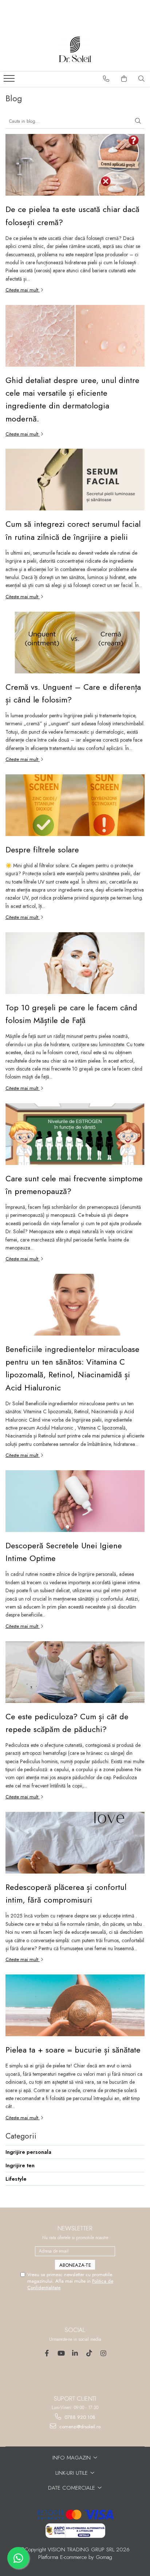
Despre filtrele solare (42, 849)
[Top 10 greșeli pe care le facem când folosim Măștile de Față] (75, 963)
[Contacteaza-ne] (106, 79)
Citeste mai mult (23, 290)
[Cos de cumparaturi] (124, 79)
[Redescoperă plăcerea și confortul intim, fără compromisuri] (75, 1843)
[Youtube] (61, 2353)
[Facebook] (47, 2353)
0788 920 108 (79, 2417)
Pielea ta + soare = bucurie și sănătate (73, 2050)
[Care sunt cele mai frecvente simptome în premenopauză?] (75, 1134)
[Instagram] (104, 2353)
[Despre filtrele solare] (75, 805)
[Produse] (10, 81)
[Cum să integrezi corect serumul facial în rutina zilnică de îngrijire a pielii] (75, 480)
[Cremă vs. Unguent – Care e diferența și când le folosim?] (75, 643)
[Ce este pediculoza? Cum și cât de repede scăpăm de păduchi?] (75, 1672)
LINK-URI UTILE (72, 2473)
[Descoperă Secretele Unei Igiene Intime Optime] (75, 1501)
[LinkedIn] (75, 2353)
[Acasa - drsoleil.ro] (75, 49)
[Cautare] (138, 121)
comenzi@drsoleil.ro (79, 2427)
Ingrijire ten (20, 2165)
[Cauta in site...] (142, 79)
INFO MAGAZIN (72, 2458)
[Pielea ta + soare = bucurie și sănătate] (75, 2005)
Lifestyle (16, 2179)
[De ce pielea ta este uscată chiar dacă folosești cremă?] (75, 165)
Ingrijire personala (28, 2152)
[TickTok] (89, 2353)
